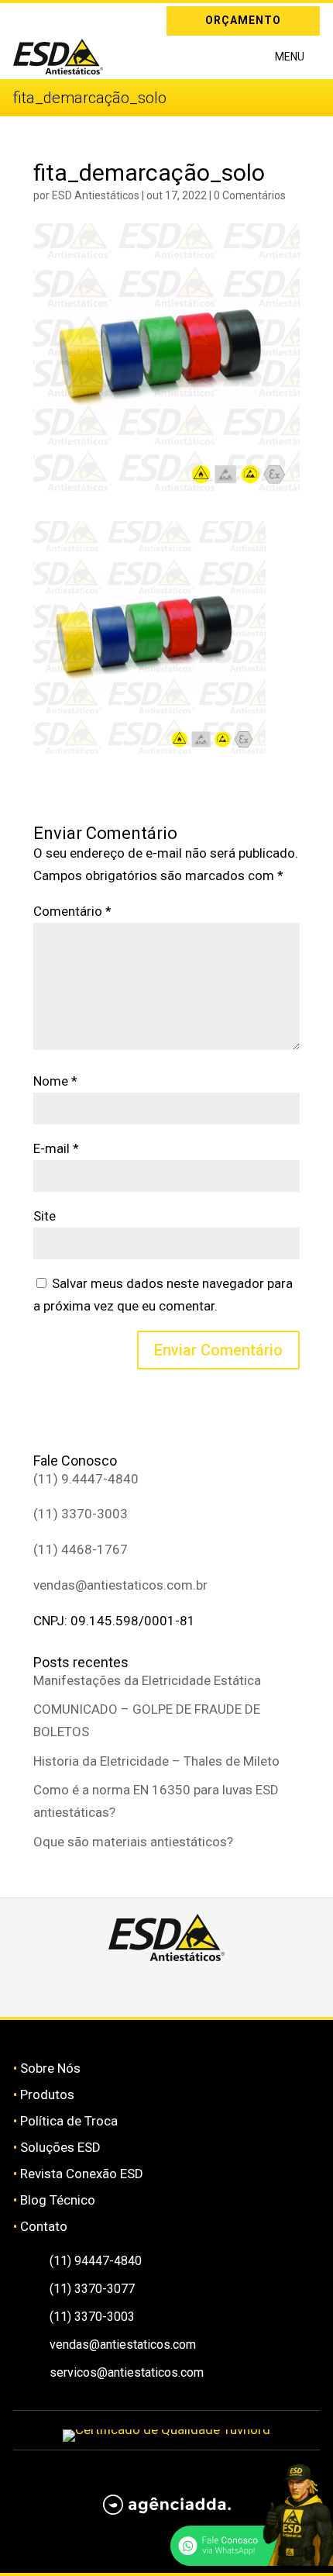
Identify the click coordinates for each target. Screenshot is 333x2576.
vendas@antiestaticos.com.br (120, 1585)
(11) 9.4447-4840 (86, 1479)
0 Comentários (250, 195)
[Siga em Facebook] (149, 1989)
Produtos (47, 2094)
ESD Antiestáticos (96, 195)
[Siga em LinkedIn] (47, 18)
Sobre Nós (50, 2068)
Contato (44, 2226)
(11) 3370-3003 (81, 1514)
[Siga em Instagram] (25, 18)
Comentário (72, 911)
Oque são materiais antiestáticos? (133, 1842)
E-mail (56, 1148)
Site (45, 1216)
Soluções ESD (60, 2147)
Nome (55, 1081)
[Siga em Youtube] (221, 1989)
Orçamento (243, 20)
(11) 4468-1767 (81, 1549)
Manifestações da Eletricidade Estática (147, 1680)
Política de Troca (69, 2121)
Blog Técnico (58, 2200)
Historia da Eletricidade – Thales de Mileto (156, 1761)
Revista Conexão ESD (82, 2174)
